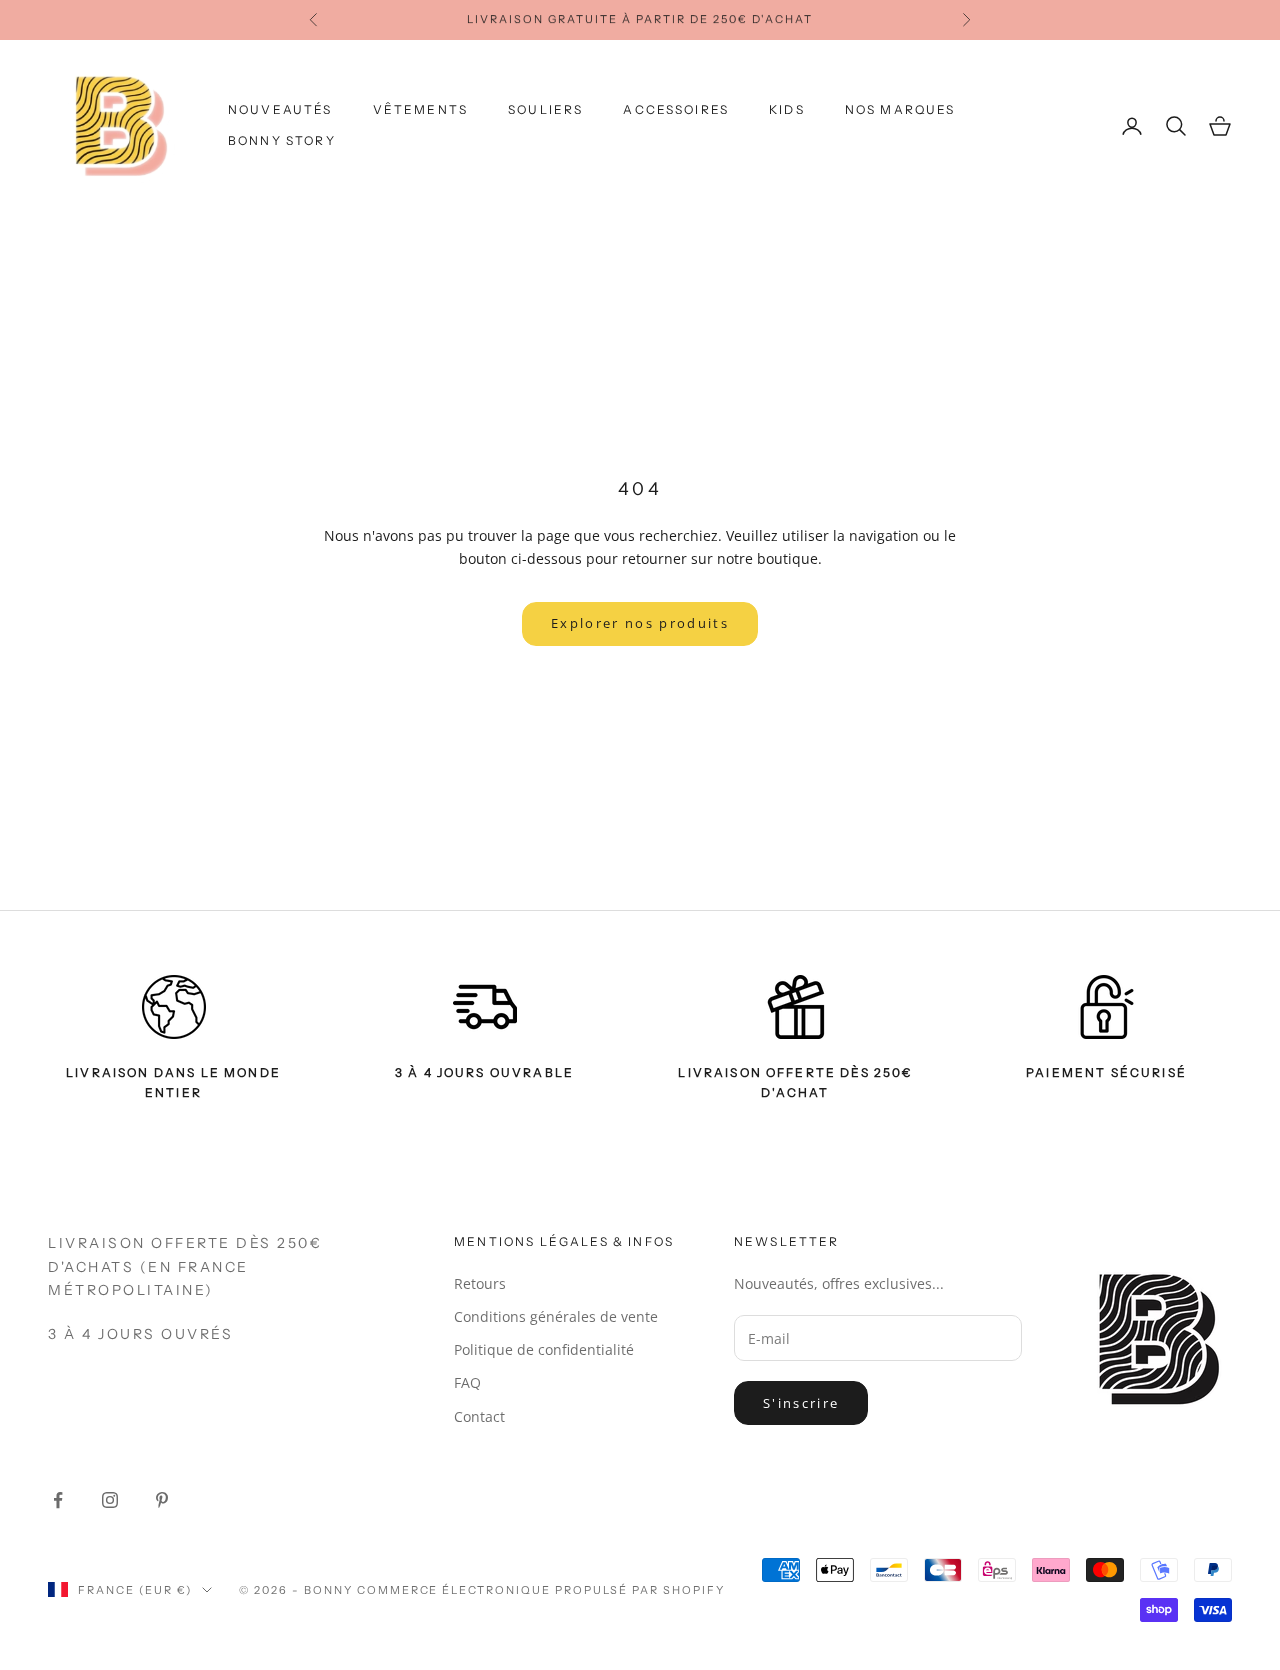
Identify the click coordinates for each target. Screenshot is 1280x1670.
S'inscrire (801, 1403)
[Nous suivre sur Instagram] (110, 1500)
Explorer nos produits (640, 623)
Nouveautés (280, 109)
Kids (787, 109)
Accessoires (676, 109)
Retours (480, 1283)
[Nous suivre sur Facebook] (58, 1500)
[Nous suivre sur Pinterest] (162, 1500)
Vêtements (420, 109)
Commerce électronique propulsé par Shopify (541, 1590)
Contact (479, 1416)
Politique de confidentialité (544, 1349)
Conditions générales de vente (556, 1316)
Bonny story (282, 140)
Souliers (545, 109)
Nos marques (900, 109)
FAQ (467, 1382)
